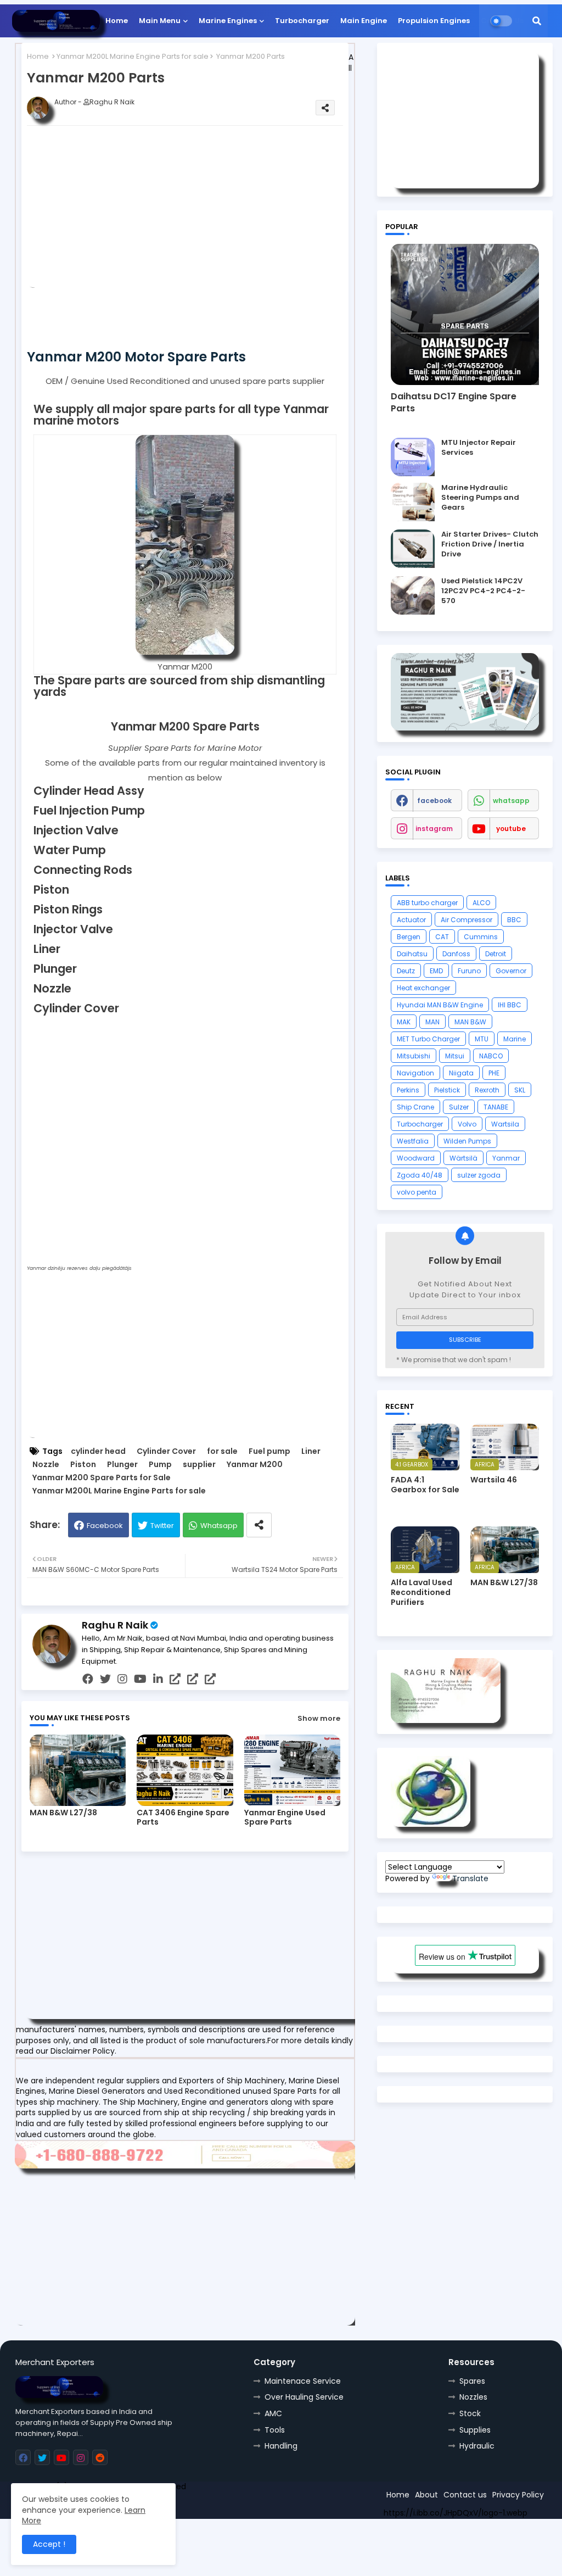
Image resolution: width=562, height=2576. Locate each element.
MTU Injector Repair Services (479, 448)
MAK (404, 1022)
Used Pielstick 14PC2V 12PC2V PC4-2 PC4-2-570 (483, 591)
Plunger (122, 1465)
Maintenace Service (303, 2381)
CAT (442, 937)
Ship (212, 2506)
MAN (432, 1022)
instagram (434, 829)
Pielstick (447, 1090)
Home (117, 21)
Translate (470, 1878)
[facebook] (88, 1679)
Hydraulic (477, 2446)
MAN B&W (470, 1022)
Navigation (415, 1073)
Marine (515, 1039)
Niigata (461, 1073)
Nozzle (46, 1465)
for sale (222, 1451)
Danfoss (456, 954)
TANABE (496, 1107)
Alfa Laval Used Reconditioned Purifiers (421, 1593)
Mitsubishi (414, 1056)
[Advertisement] (203, 211)
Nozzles (473, 2397)
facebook (434, 801)
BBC (514, 920)
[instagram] (122, 1679)
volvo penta (417, 1192)
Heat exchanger (423, 988)
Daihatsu (412, 954)
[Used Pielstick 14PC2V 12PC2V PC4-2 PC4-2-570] (413, 595)
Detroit (496, 954)
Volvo (467, 1124)
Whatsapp (219, 1526)
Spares (472, 2381)
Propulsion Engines (434, 21)
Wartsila (505, 1124)
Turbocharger (302, 21)
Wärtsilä (463, 1158)
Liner (311, 1451)
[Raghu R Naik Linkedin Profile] (431, 1824)
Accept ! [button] (49, 2544)
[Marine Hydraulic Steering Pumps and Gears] (413, 502)
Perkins (408, 1090)
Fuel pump (269, 1451)
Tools (275, 2430)
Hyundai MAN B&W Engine (440, 1005)
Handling (281, 2446)
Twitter (162, 1526)
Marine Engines (228, 21)
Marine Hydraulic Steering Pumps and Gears (480, 498)
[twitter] (105, 1679)
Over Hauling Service (304, 2397)
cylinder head (98, 1451)
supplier (199, 1465)
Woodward (416, 1158)
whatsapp (511, 801)
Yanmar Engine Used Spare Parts (285, 1817)
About (426, 2495)
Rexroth (487, 1090)
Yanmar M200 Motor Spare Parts (136, 357)
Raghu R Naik (115, 1625)
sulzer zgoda (479, 1175)
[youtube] (140, 1679)
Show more (319, 1718)
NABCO (491, 1056)
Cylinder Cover (166, 1451)
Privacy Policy (518, 2495)
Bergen (409, 937)
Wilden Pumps (467, 1141)
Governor (511, 971)
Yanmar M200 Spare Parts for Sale (102, 1478)
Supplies (475, 2430)
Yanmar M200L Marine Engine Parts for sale (133, 56)
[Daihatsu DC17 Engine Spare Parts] (465, 314)
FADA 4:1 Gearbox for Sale (425, 1485)
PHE (494, 1073)
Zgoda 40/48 (420, 1175)
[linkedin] (158, 1679)
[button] (537, 21)
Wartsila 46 (494, 1480)
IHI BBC (510, 1005)
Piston (83, 1465)
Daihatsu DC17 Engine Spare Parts (454, 403)
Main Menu (160, 21)
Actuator (411, 920)
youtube (511, 829)
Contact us (465, 2495)
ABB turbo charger (427, 903)
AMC (273, 2413)
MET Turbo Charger (428, 1039)
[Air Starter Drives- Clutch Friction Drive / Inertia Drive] (413, 549)
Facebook (105, 1526)
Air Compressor (467, 920)
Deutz (406, 971)
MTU (482, 1039)
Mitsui (455, 1056)
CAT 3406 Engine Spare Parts (183, 1817)
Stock (470, 2413)
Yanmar (506, 1158)
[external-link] (175, 1679)
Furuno (469, 971)
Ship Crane (415, 1107)
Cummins (481, 937)
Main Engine (364, 21)
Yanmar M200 (255, 1465)
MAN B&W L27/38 (63, 1813)
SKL (520, 1090)
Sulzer (459, 1107)
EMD (436, 971)
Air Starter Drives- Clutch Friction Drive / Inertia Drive (490, 544)
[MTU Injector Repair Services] (413, 457)
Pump (160, 1465)
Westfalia (413, 1141)
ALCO (481, 903)
